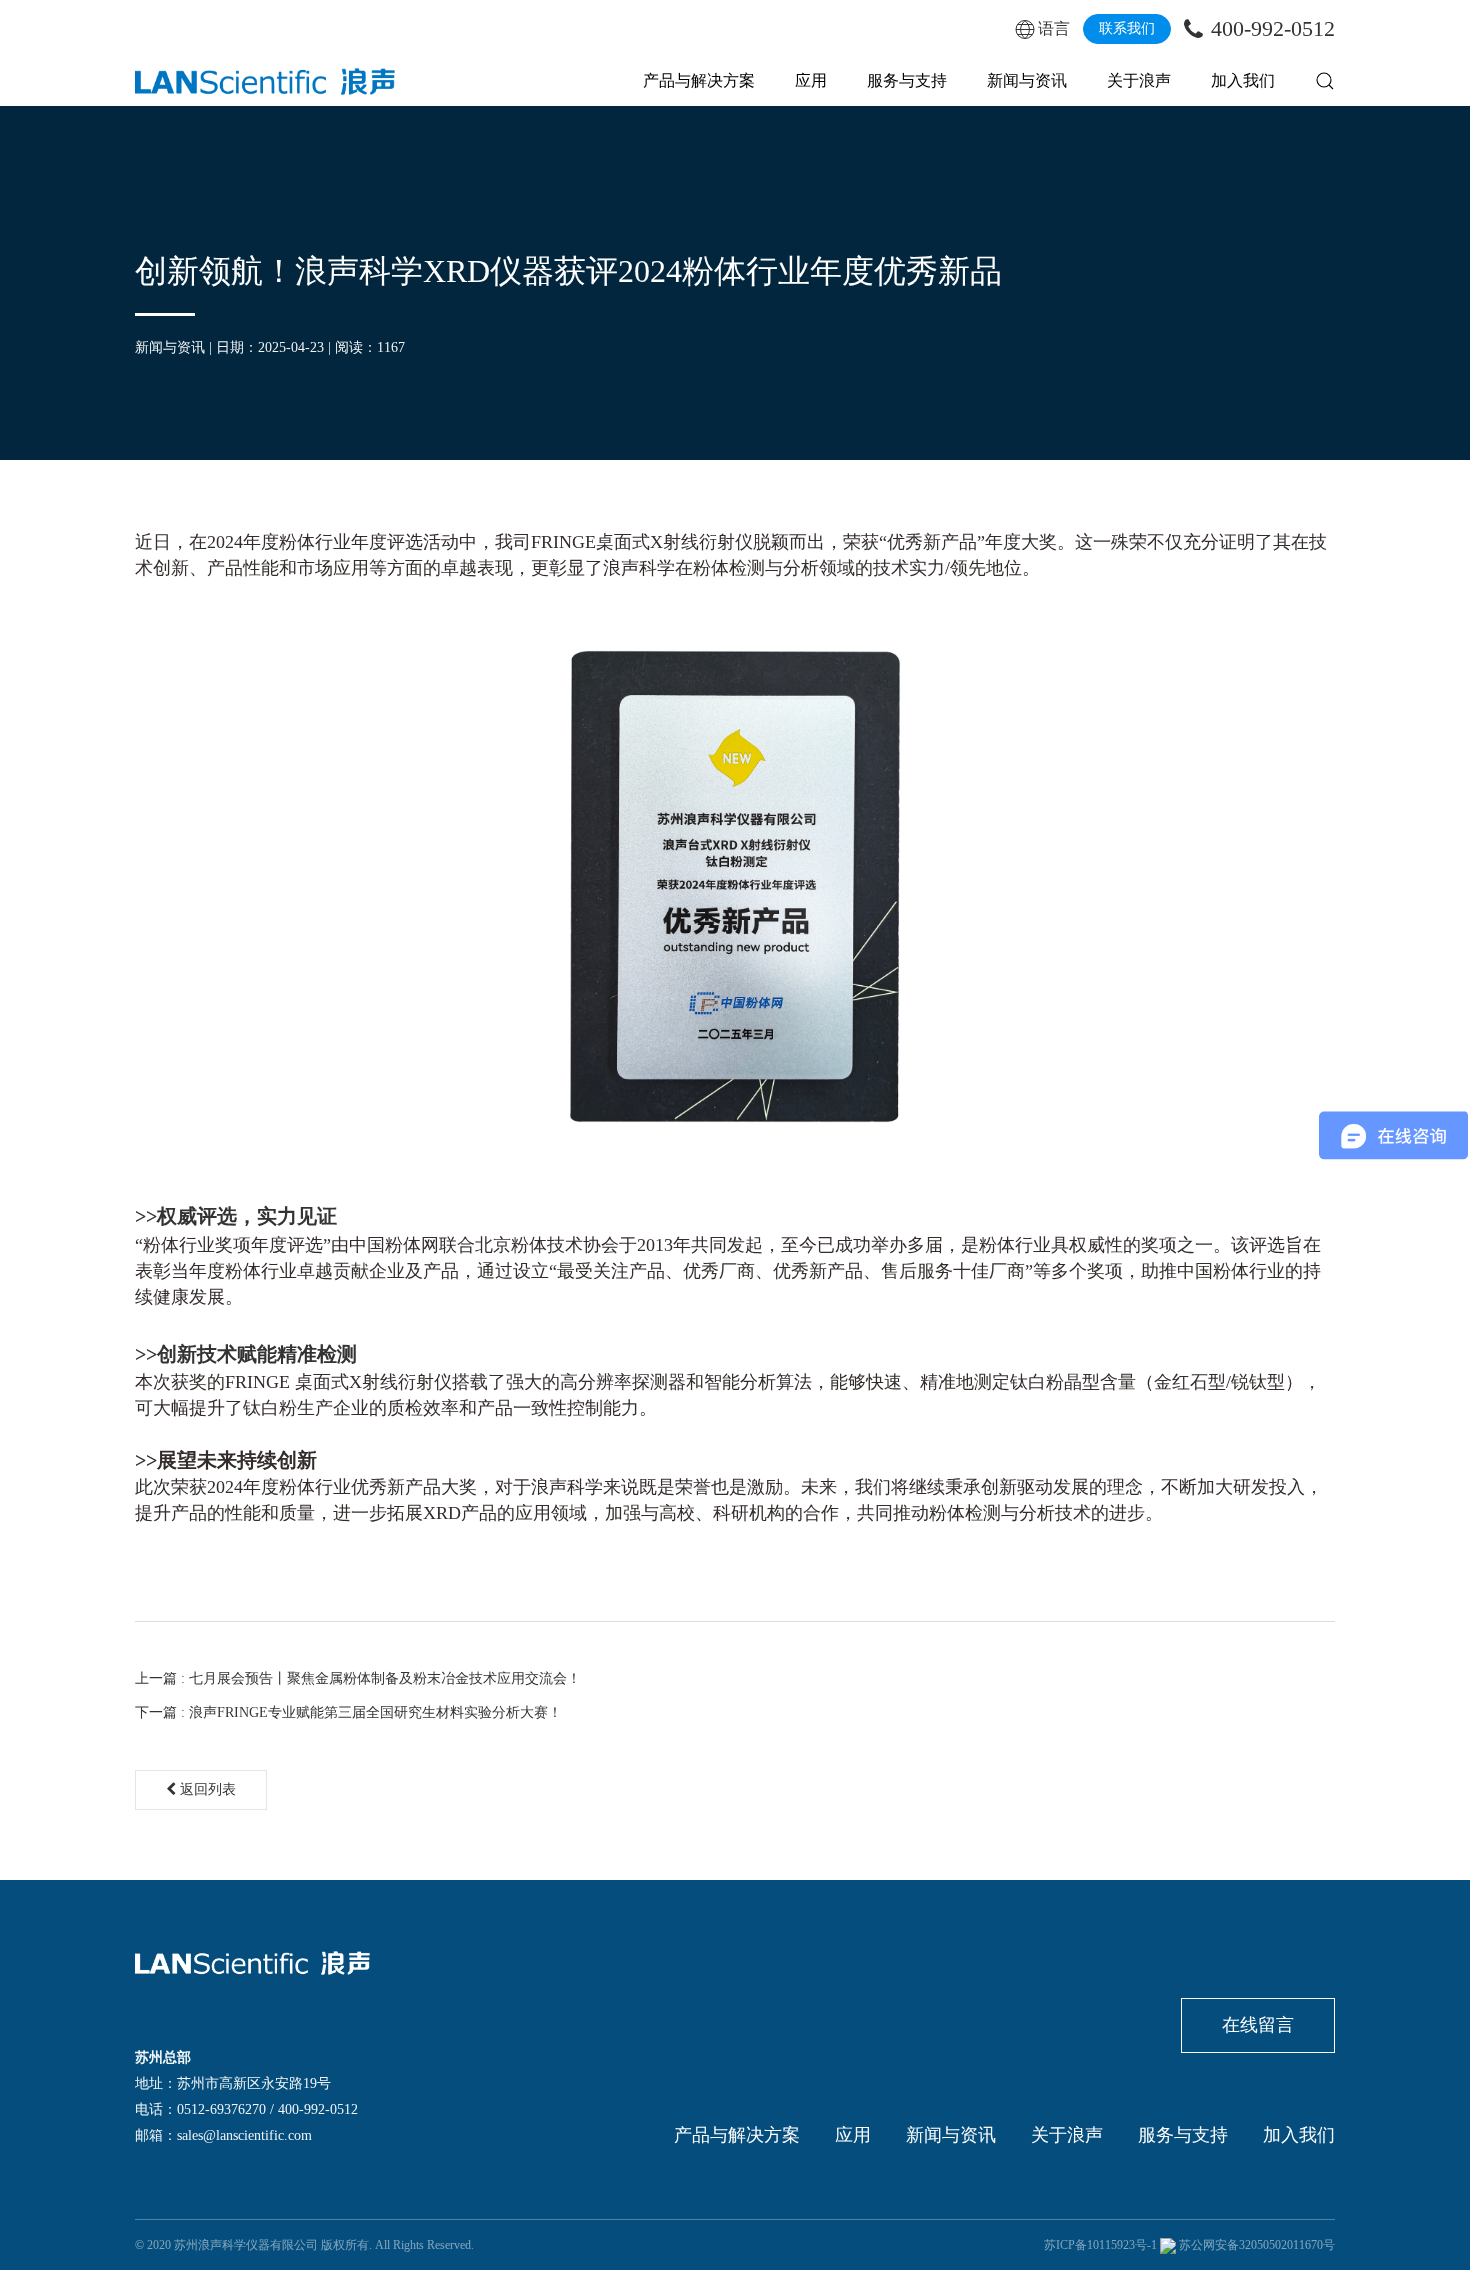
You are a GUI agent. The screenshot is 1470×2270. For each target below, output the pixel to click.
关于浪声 (1139, 80)
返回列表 (206, 1789)
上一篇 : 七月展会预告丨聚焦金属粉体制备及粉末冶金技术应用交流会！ (358, 1678)
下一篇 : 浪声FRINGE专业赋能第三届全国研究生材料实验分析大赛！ (348, 1712)
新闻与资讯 (1027, 80)
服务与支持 (907, 80)
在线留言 (1258, 2025)
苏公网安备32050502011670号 (1257, 2245)
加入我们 (1243, 80)
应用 (811, 80)
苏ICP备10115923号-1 (1100, 2245)
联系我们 (1127, 28)
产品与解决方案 (699, 80)
